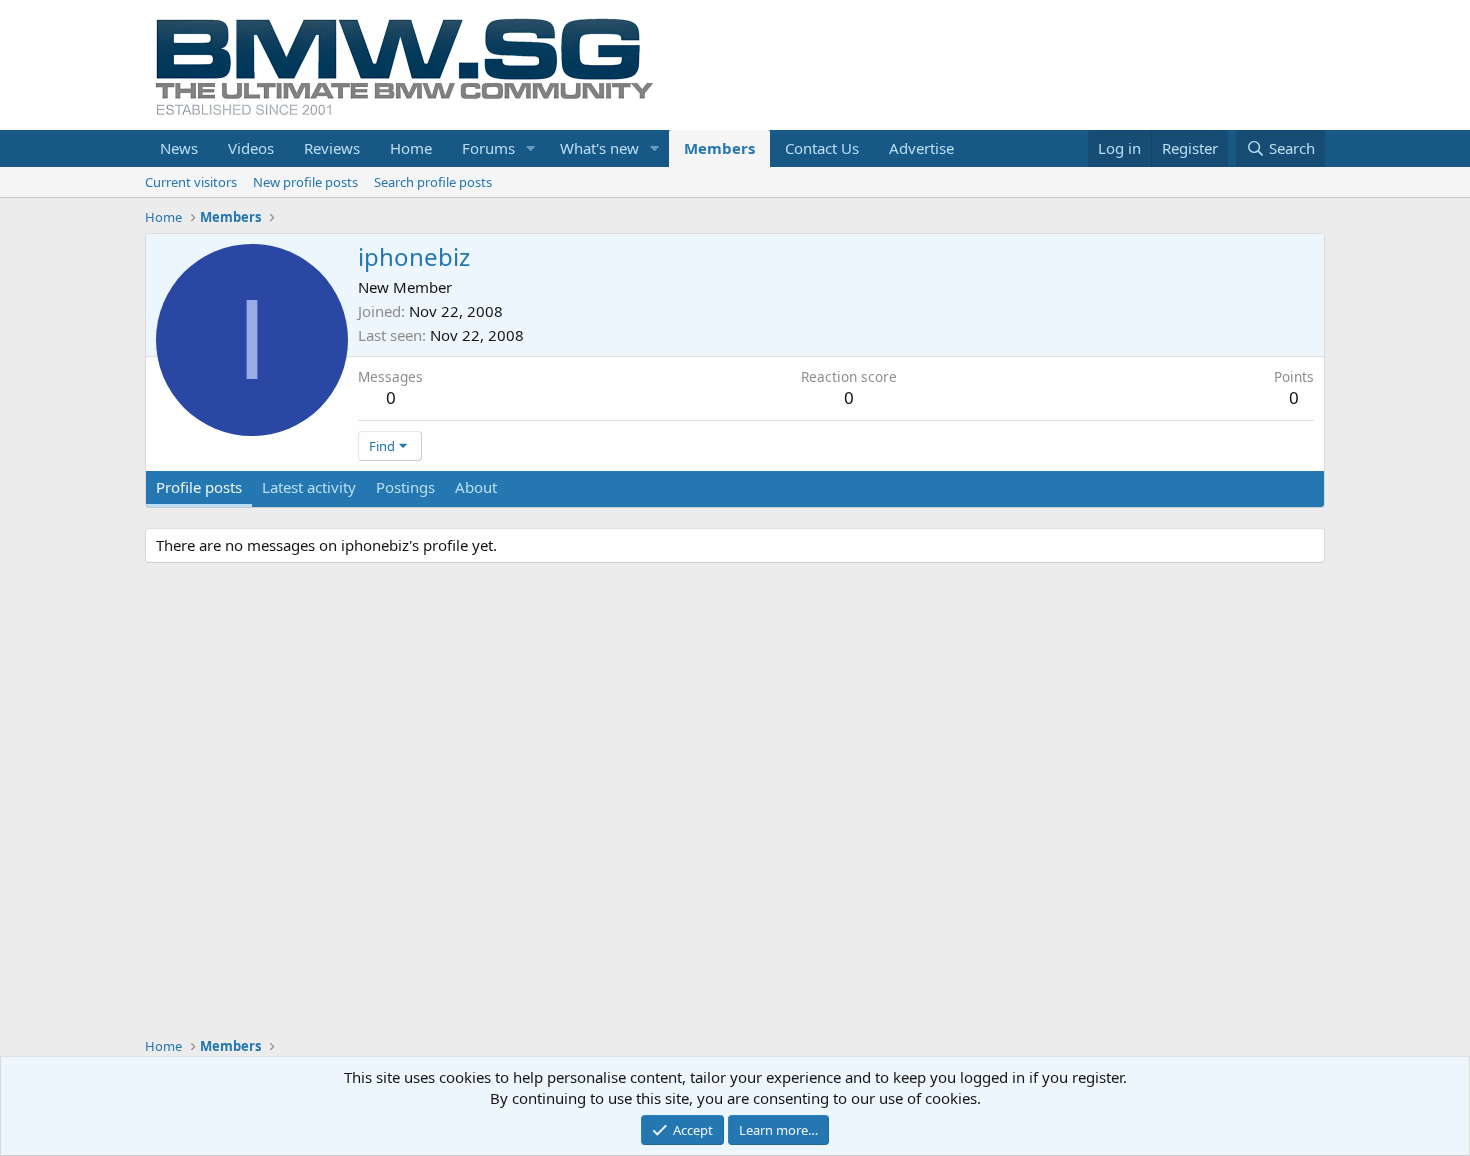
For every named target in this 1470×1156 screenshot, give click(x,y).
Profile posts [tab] (199, 487)
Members (719, 148)
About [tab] (476, 487)
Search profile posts (433, 182)
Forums (488, 148)
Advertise (921, 148)
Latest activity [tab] (309, 487)
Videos (251, 148)
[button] (531, 148)
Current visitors (191, 182)
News (179, 148)
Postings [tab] (405, 487)
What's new (599, 148)
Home (411, 148)
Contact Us (822, 148)
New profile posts (305, 182)
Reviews (332, 148)
